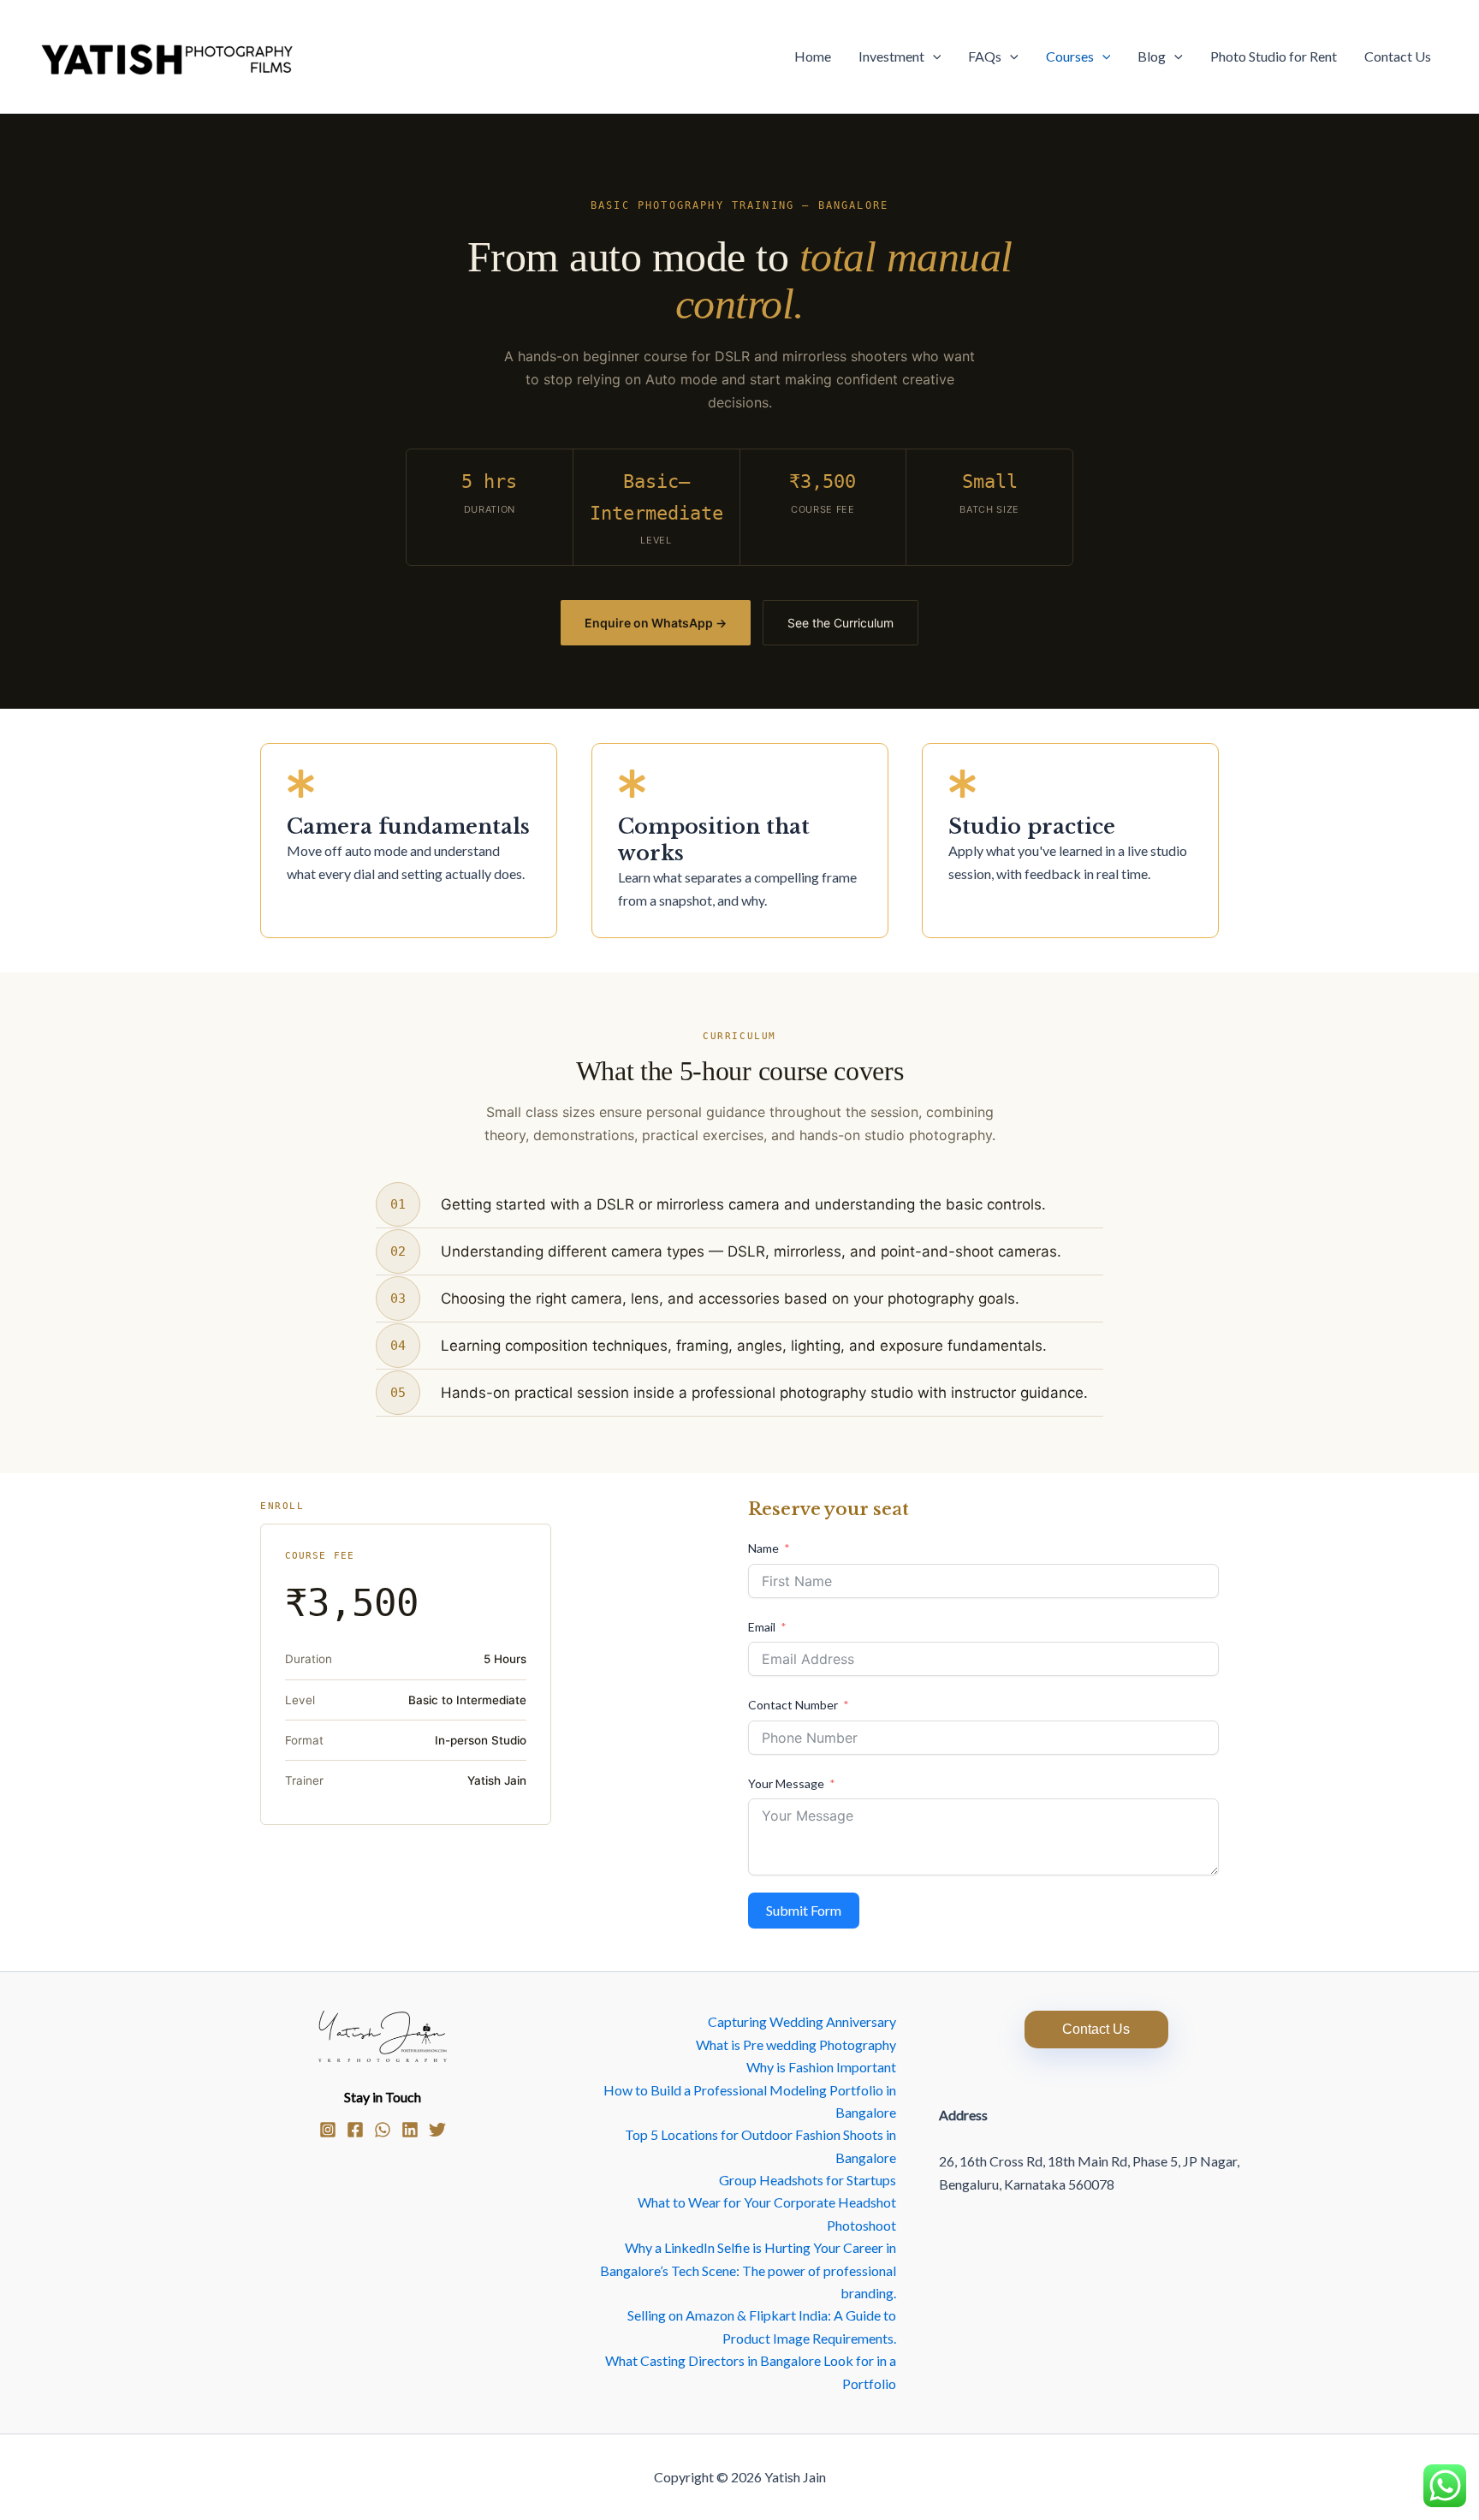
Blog (1152, 56)
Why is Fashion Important (821, 2067)
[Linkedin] (410, 2130)
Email (762, 1627)
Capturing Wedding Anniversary (802, 2021)
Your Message (786, 1783)
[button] (933, 56)
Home (813, 56)
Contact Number (793, 1705)
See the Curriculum (840, 623)
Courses (1070, 56)
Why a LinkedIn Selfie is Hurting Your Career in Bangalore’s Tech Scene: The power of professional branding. (748, 2270)
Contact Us (1398, 56)
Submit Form (804, 1910)
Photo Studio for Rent (1274, 56)
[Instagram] (328, 2130)
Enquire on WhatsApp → (656, 623)
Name (763, 1548)
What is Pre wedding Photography (796, 2045)
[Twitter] (437, 2130)
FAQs (985, 56)
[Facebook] (355, 2130)
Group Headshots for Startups (808, 2180)
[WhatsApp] (383, 2130)
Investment (891, 56)
